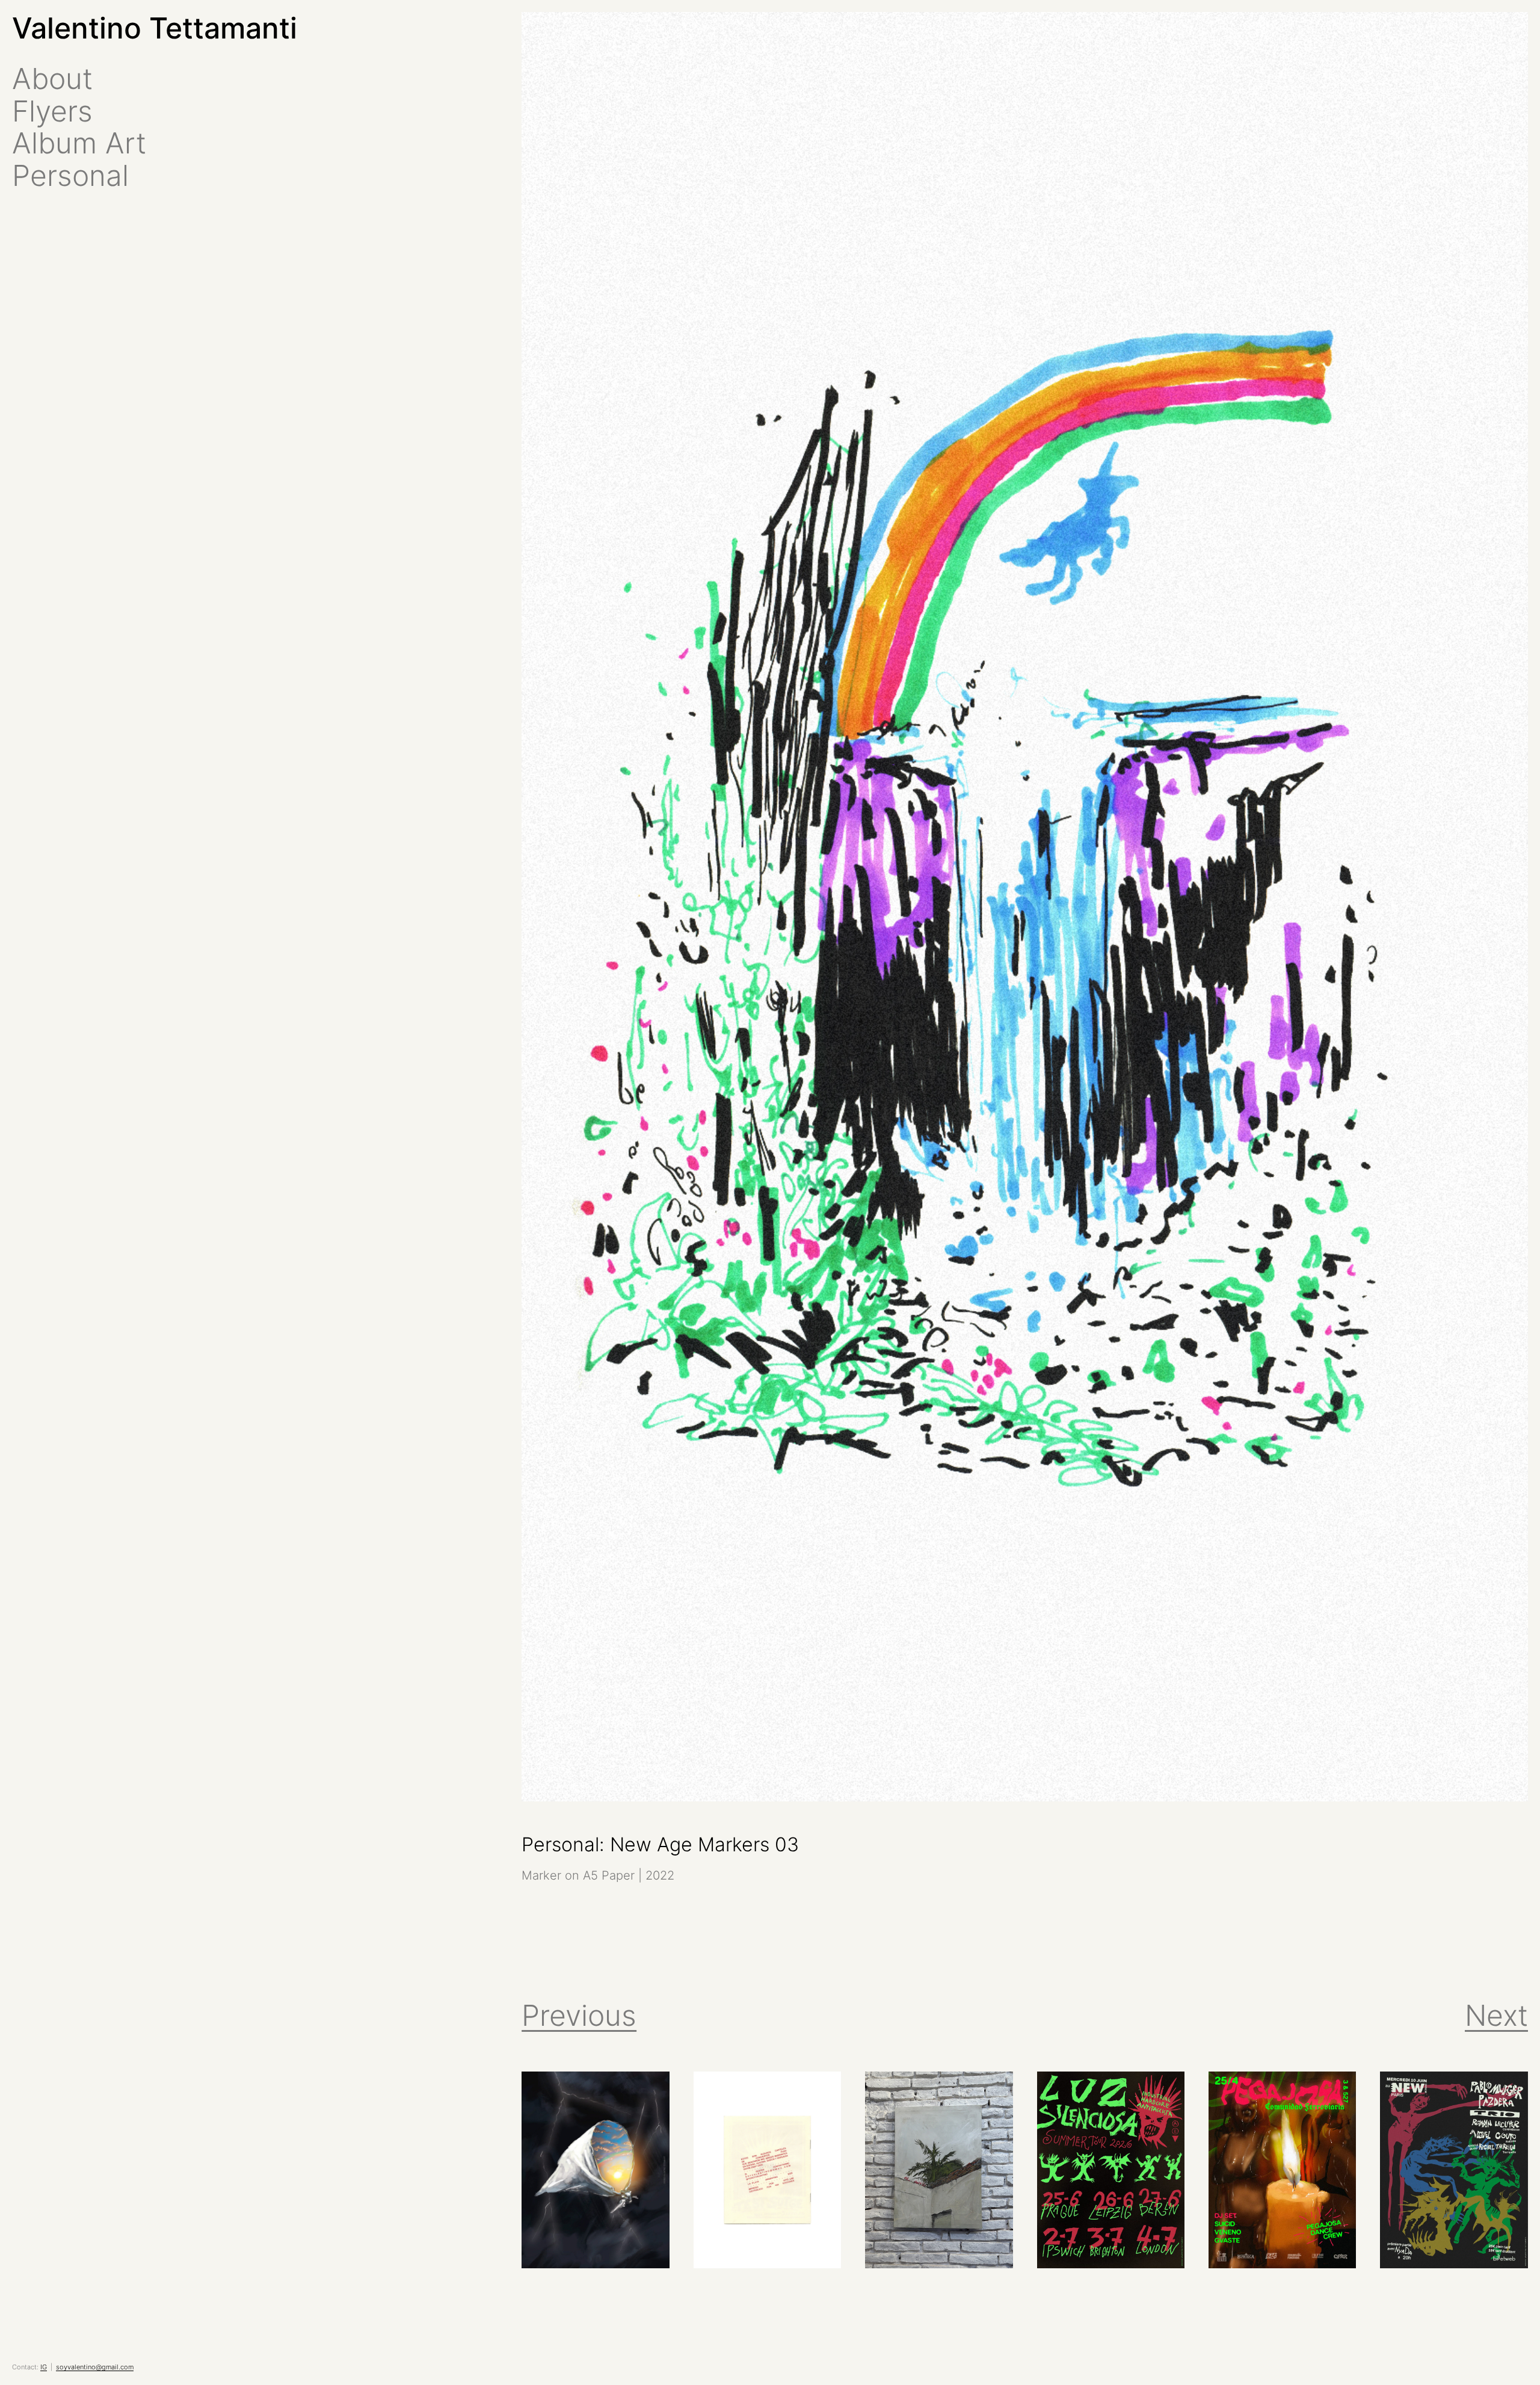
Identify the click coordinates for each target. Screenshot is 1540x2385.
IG (44, 2367)
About (52, 79)
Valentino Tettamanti (155, 28)
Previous (579, 2015)
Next (1496, 2015)
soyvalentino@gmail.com (95, 2367)
